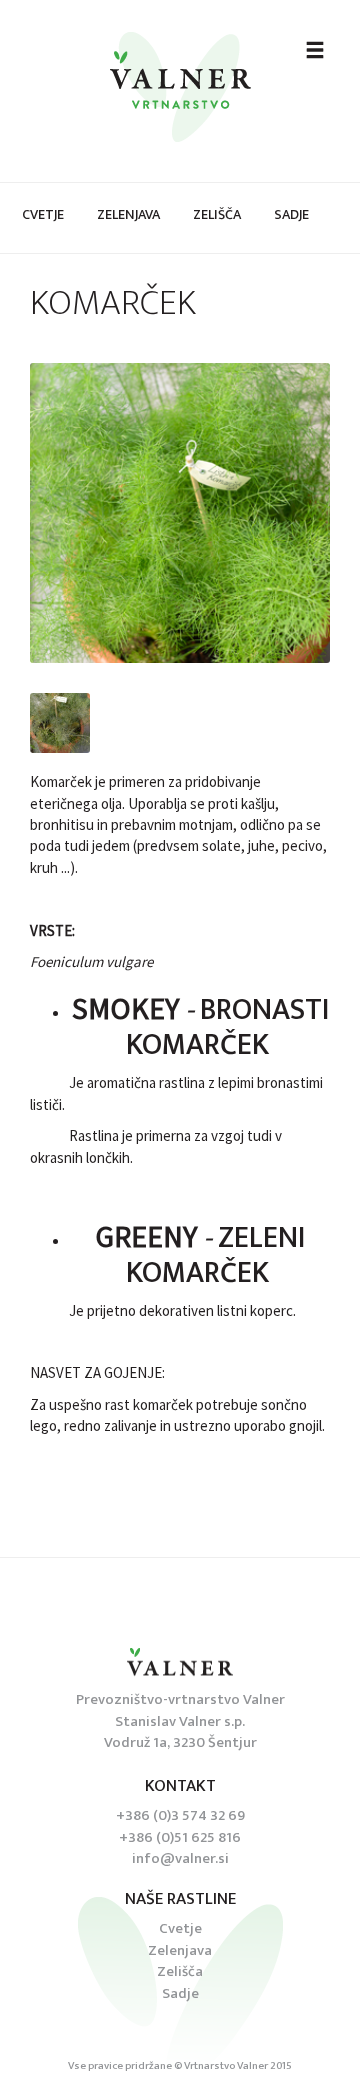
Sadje (291, 214)
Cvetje (43, 214)
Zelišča (217, 214)
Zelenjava (128, 214)
